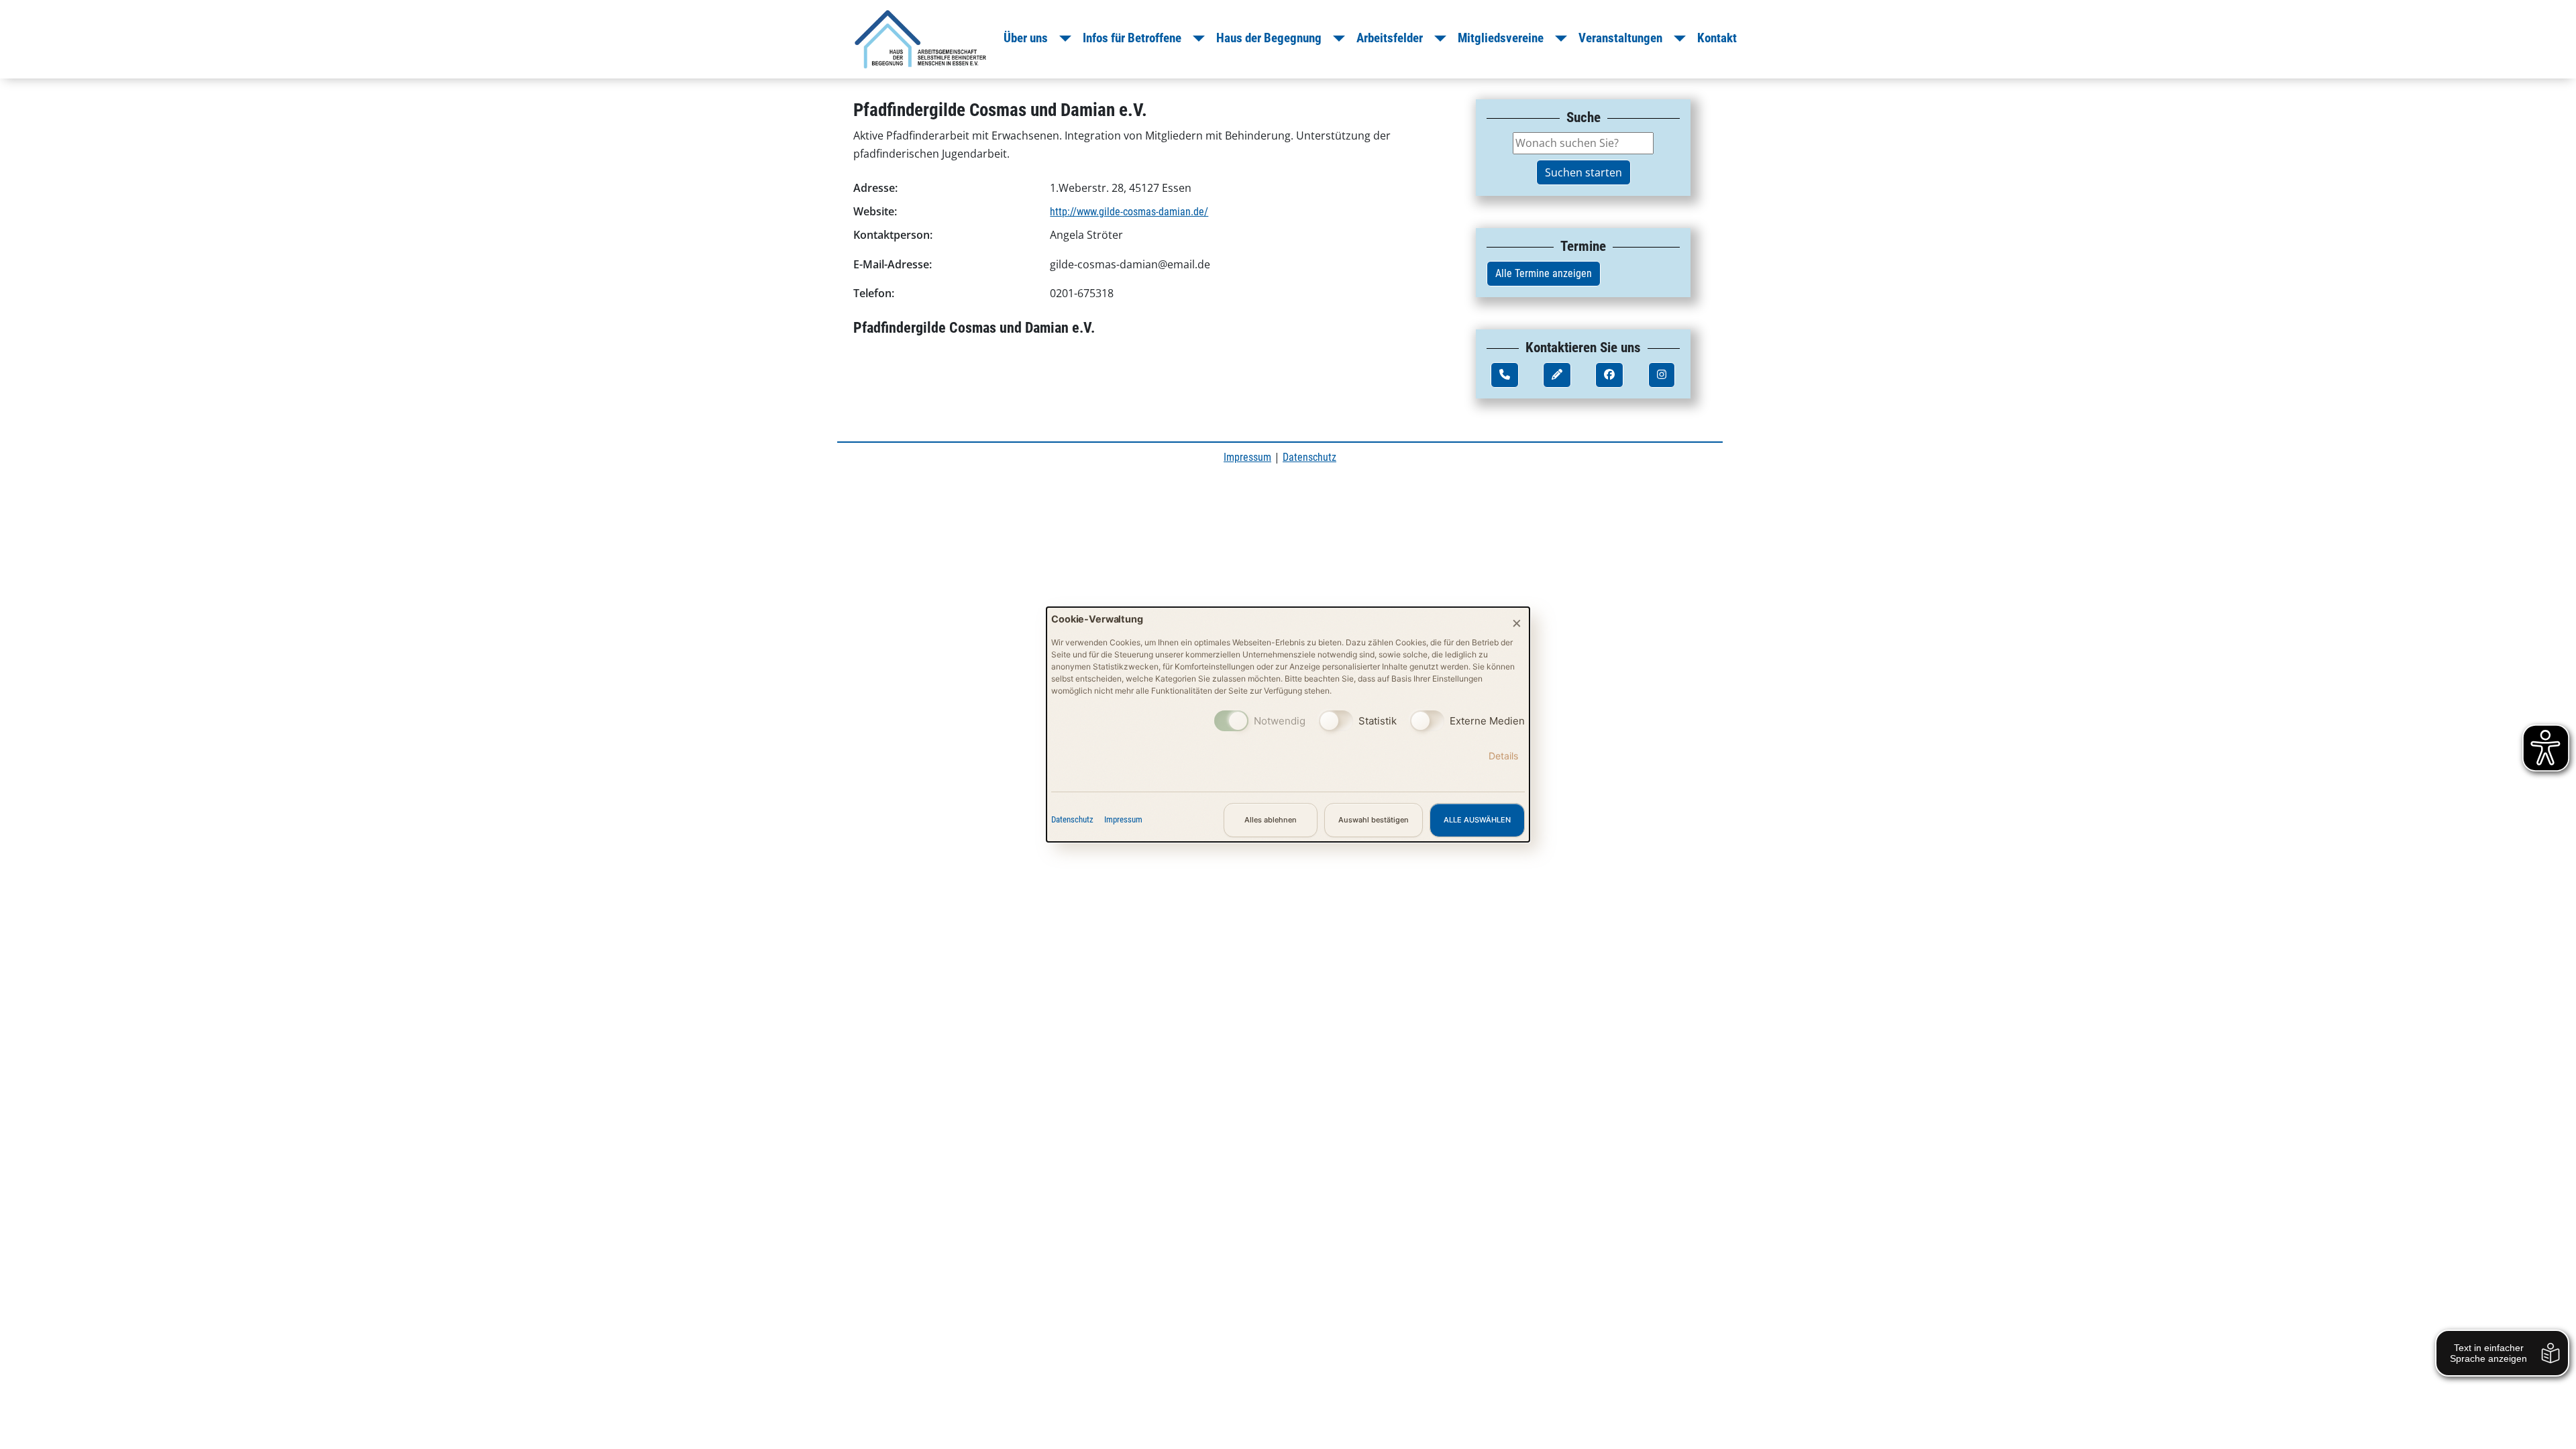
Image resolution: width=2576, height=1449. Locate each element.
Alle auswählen (1477, 820)
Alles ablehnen (1271, 820)
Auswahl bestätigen (1374, 820)
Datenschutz (1072, 819)
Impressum (1123, 819)
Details (1503, 756)
